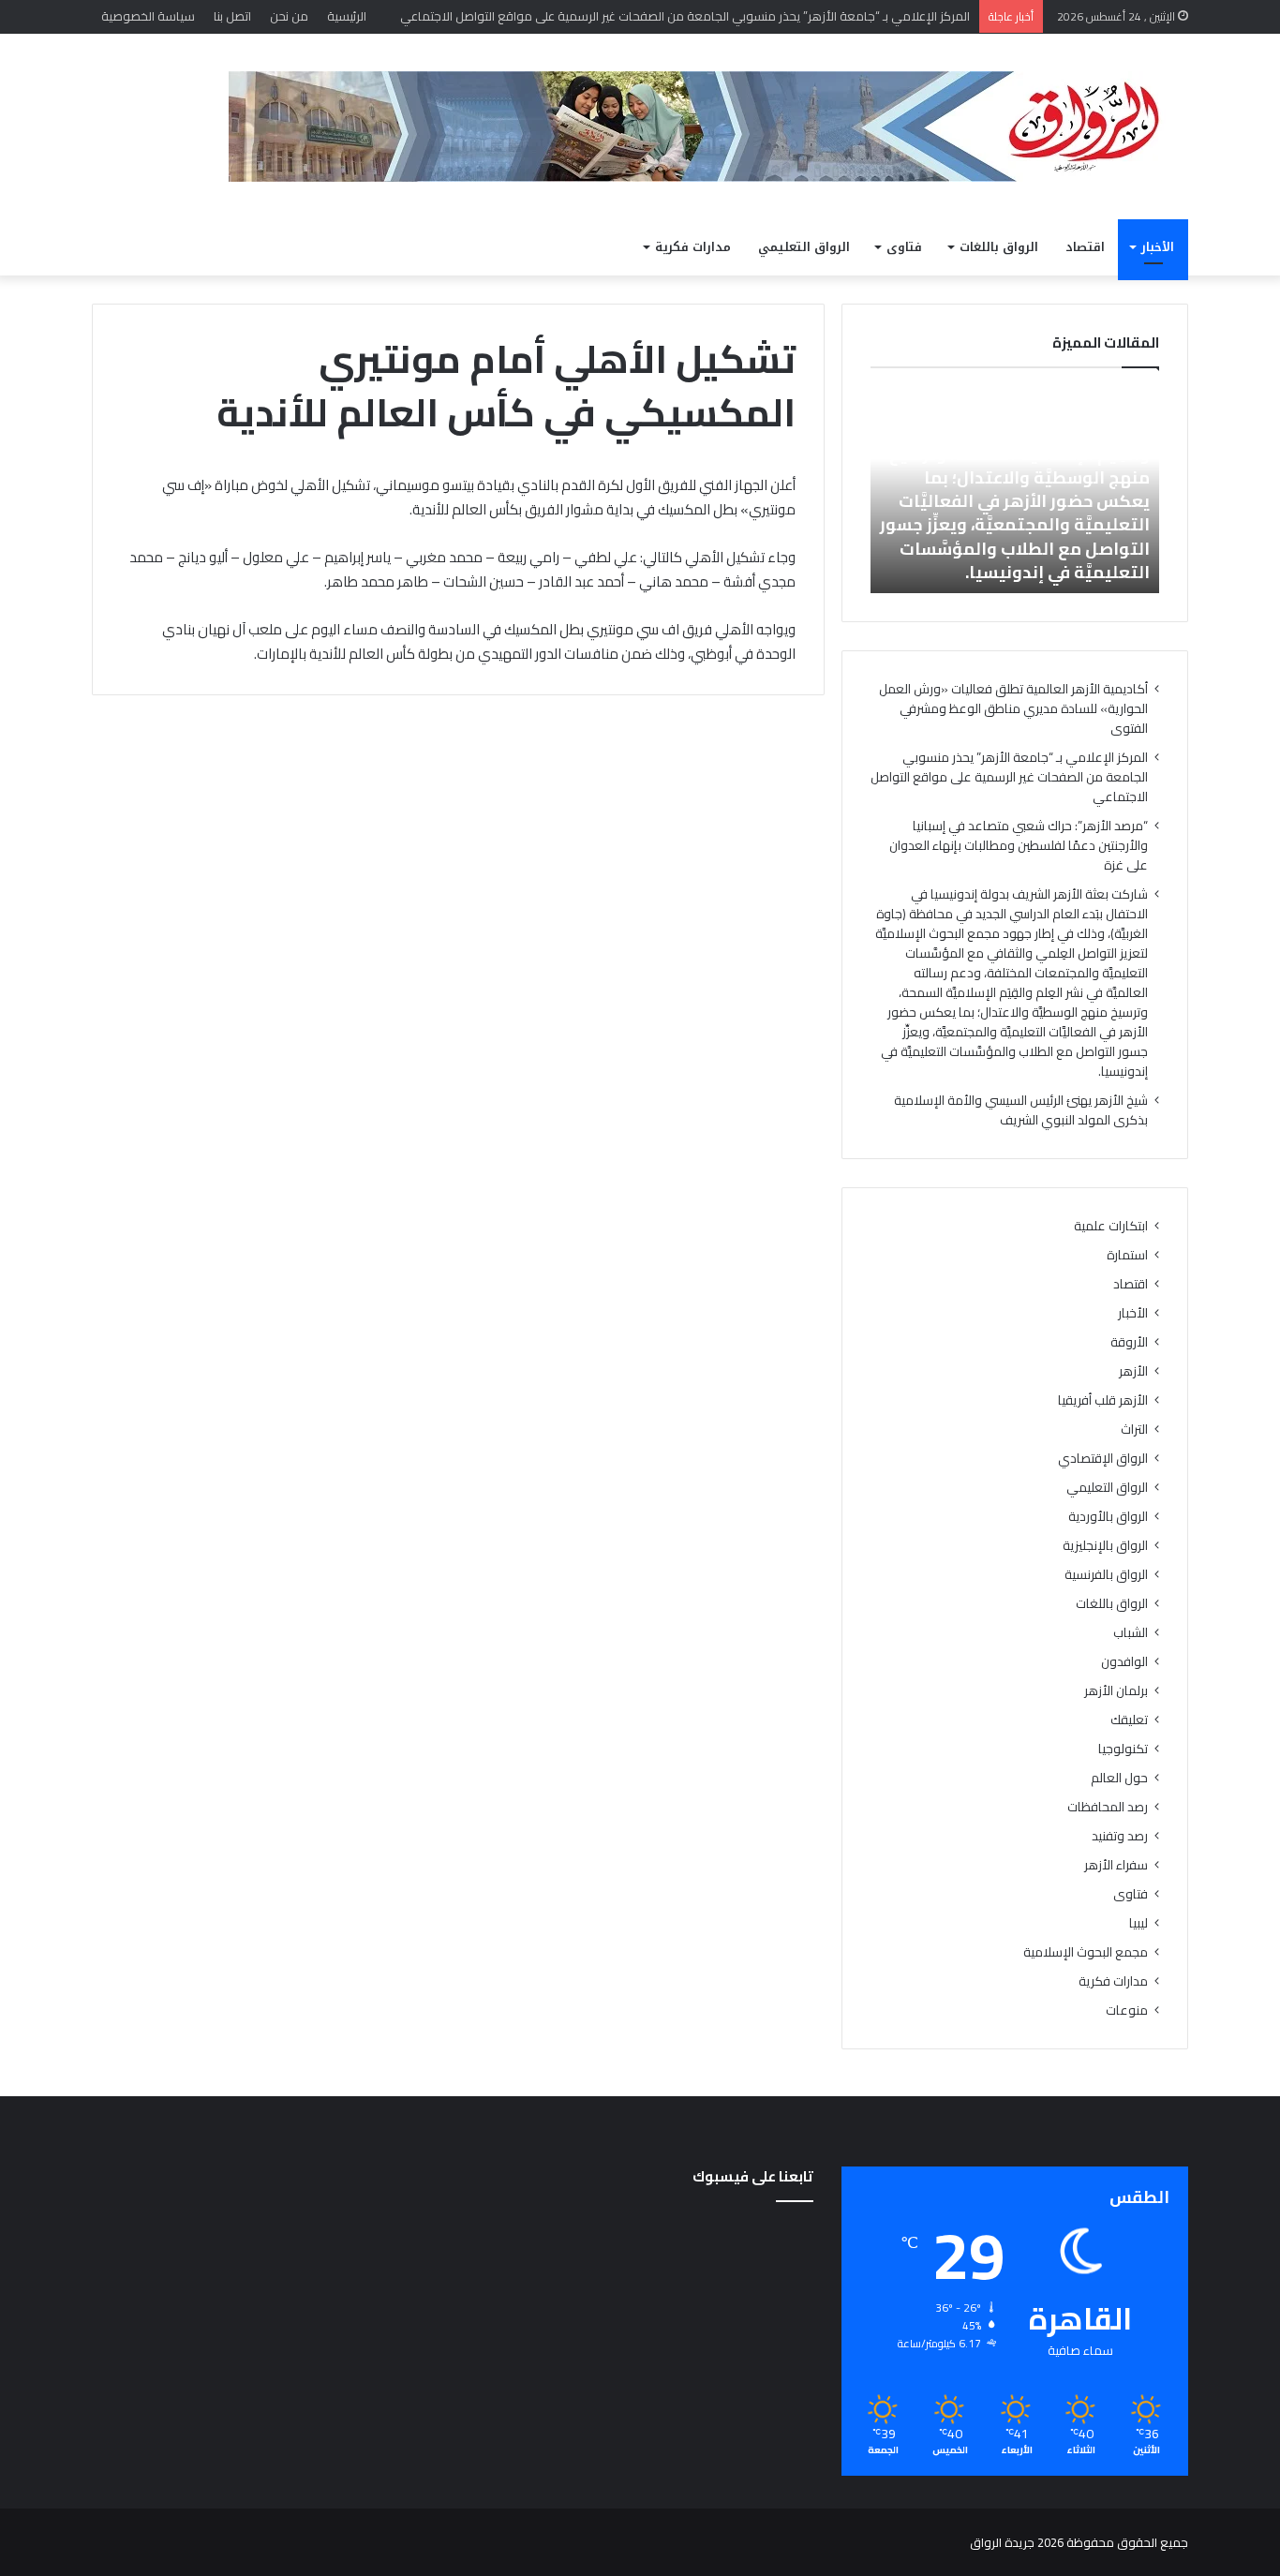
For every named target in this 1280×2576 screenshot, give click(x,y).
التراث (1134, 1429)
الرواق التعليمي (804, 247)
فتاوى (904, 247)
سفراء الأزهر (1116, 1865)
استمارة (1127, 1255)
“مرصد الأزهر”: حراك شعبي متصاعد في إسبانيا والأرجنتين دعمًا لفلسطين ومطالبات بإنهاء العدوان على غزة (1019, 845)
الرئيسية (347, 16)
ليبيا (1139, 1923)
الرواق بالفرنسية (1106, 1575)
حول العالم (1119, 1778)
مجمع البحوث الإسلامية (1086, 1952)
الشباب (1131, 1633)
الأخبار (1158, 247)
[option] (1015, 490)
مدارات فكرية (693, 247)
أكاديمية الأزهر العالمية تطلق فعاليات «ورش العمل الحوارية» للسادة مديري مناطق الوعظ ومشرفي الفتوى (1013, 708)
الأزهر (1133, 1371)
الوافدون (1124, 1662)
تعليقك (1129, 1720)
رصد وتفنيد (1120, 1836)
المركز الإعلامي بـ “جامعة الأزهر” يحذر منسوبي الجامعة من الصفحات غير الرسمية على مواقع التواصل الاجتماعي (1009, 777)
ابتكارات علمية (1111, 1226)
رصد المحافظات (1108, 1807)
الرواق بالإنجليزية (1105, 1546)
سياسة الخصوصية (148, 16)
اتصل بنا (232, 16)
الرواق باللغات (999, 247)
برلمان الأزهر (1116, 1691)
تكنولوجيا (1123, 1749)
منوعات (1127, 2010)
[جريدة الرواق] (708, 127)
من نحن (289, 16)
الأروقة (1129, 1342)
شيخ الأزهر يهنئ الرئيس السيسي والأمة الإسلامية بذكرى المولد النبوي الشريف (1021, 1110)
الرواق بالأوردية (1108, 1517)
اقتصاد (1085, 247)
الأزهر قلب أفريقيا (1103, 1400)
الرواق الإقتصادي (1103, 1459)
